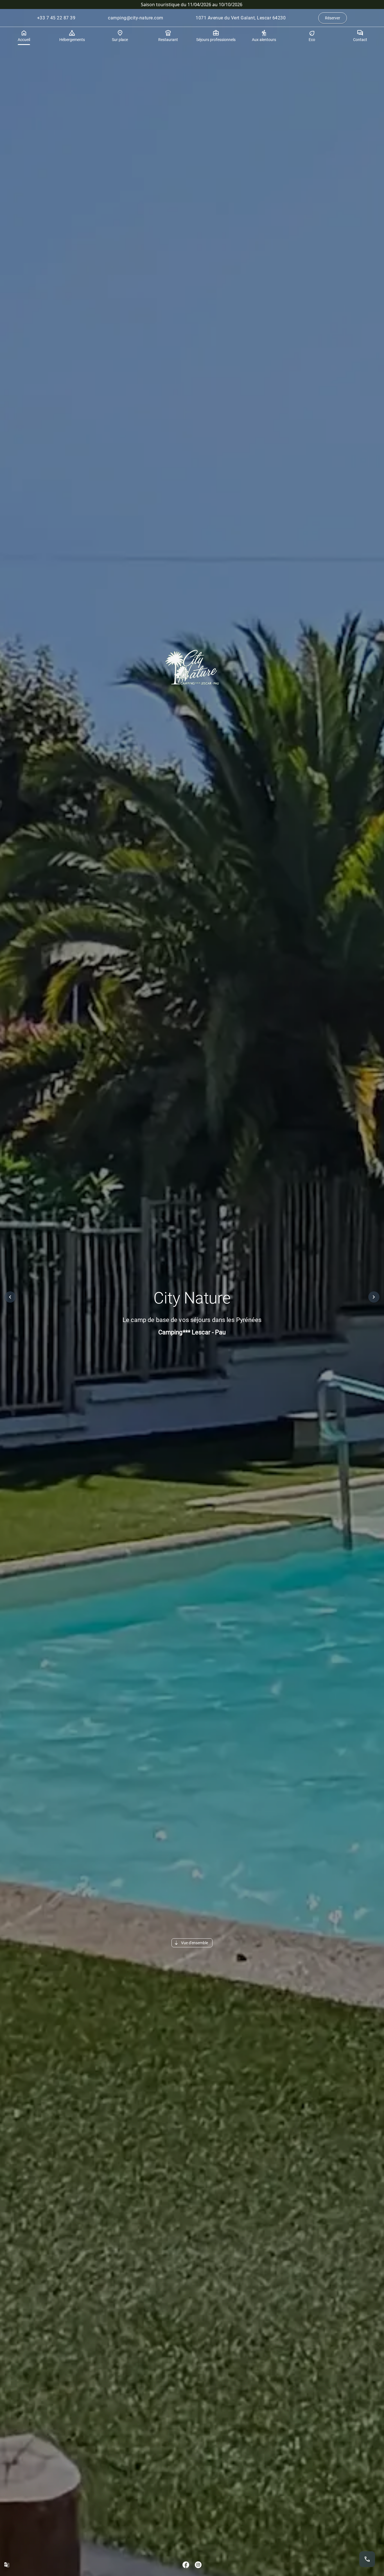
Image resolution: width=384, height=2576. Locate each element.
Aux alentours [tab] (264, 40)
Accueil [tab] (24, 40)
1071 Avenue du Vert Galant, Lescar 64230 (241, 18)
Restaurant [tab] (168, 40)
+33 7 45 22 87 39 (56, 18)
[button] (10, 1297)
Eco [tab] (312, 40)
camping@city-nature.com (136, 18)
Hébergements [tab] (72, 40)
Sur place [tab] (120, 40)
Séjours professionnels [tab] (216, 40)
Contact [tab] (360, 40)
